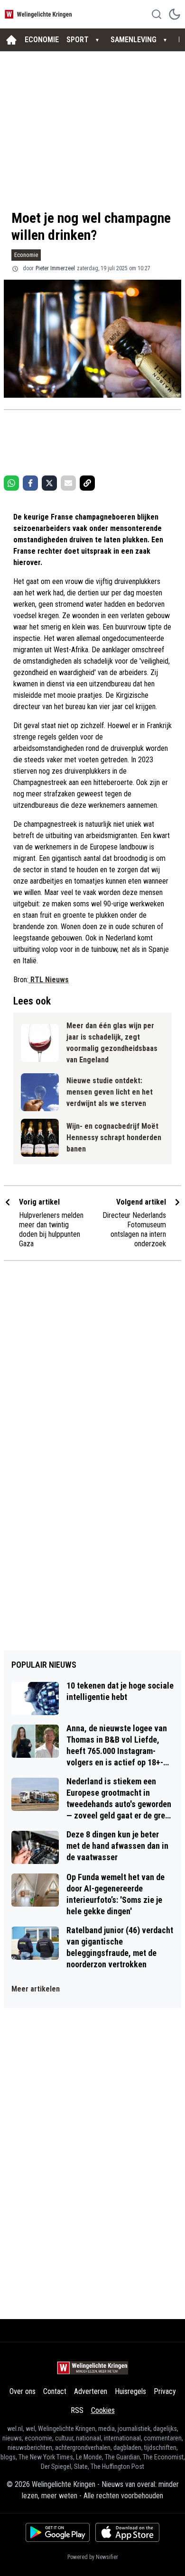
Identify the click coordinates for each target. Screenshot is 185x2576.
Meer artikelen (36, 1989)
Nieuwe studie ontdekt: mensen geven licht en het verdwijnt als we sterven (110, 1092)
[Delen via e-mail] (68, 483)
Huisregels (130, 2391)
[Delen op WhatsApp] (11, 483)
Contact (55, 2391)
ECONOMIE (42, 40)
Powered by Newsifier (93, 2557)
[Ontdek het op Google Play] (58, 2532)
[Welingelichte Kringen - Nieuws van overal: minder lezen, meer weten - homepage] (39, 14)
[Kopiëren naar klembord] (87, 483)
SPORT (78, 40)
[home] (11, 40)
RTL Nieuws (49, 980)
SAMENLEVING (134, 40)
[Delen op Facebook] (30, 483)
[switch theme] (175, 14)
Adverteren (91, 2391)
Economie (26, 255)
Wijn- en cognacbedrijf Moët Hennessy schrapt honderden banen (114, 1137)
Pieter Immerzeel (55, 268)
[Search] (157, 14)
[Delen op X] (49, 483)
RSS (77, 2410)
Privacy (165, 2391)
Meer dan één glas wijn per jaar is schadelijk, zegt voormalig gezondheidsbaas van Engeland (112, 1043)
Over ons (23, 2391)
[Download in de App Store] (127, 2532)
